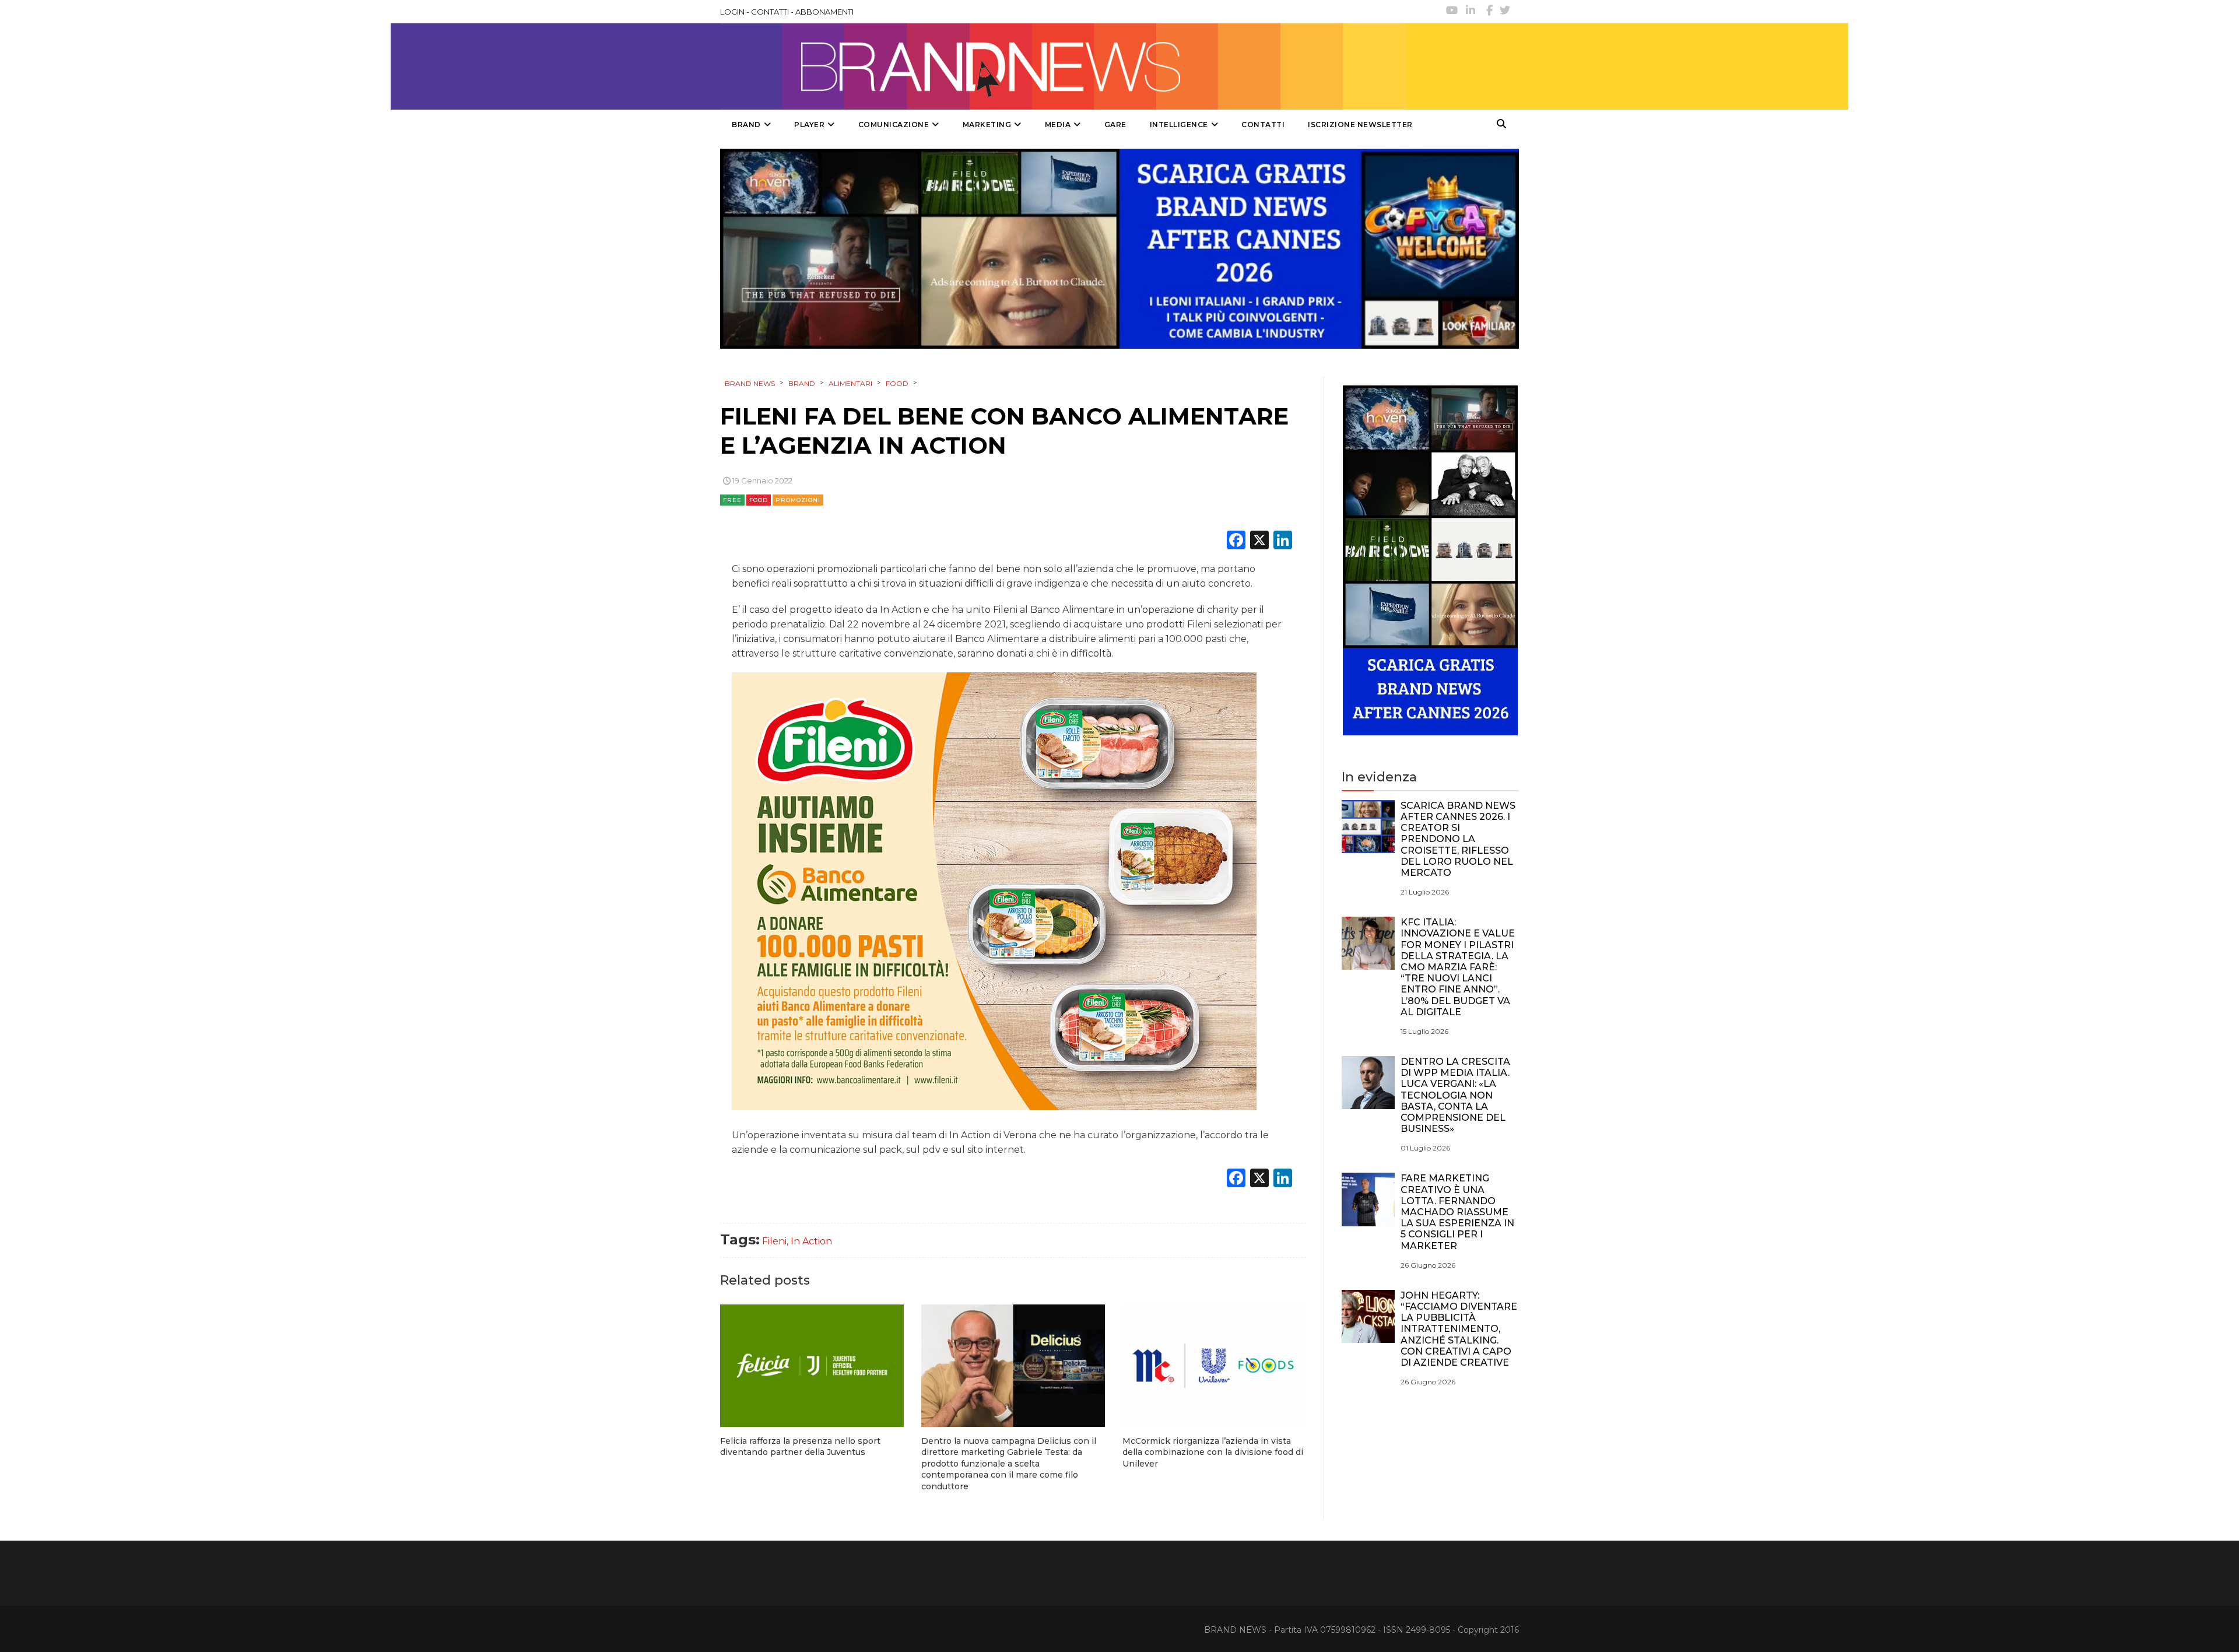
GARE (1115, 124)
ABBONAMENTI (824, 12)
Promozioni (798, 500)
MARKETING (987, 124)
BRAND (746, 124)
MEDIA (1058, 124)
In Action (811, 1241)
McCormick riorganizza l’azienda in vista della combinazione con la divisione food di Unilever (1213, 1452)
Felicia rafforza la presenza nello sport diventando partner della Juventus (800, 1447)
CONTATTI (770, 12)
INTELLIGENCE (1179, 124)
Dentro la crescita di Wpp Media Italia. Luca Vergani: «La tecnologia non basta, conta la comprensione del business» (1455, 1095)
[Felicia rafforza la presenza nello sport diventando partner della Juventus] (812, 1366)
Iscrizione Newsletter (1360, 124)
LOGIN (732, 12)
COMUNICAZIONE (894, 124)
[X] (1259, 541)
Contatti (1263, 124)
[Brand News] (1063, 66)
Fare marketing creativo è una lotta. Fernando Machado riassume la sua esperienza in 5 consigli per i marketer (1457, 1212)
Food (759, 500)
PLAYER (809, 124)
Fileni (774, 1241)
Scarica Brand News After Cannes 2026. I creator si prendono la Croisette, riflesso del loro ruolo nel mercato (1458, 839)
